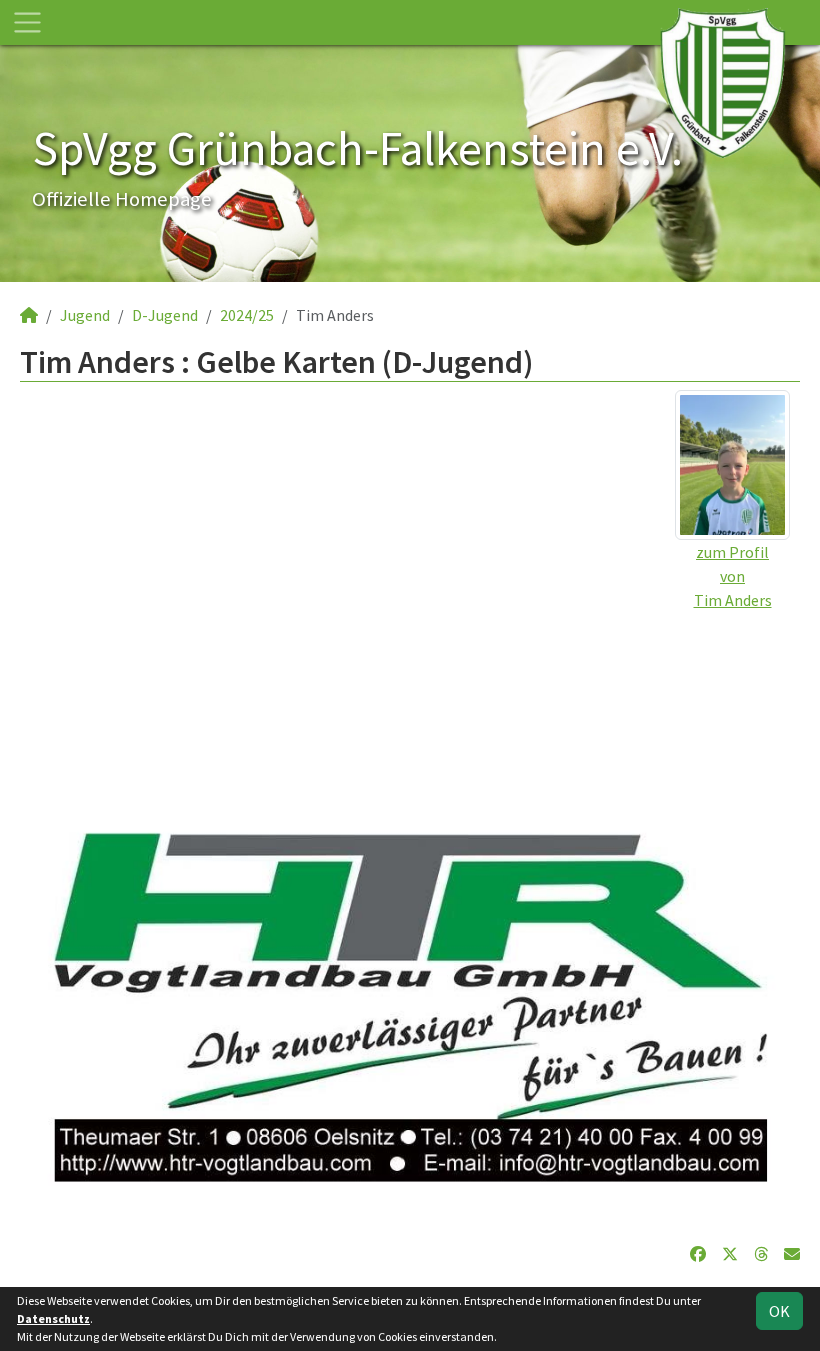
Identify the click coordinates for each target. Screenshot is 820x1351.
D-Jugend (165, 315)
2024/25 (247, 315)
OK (779, 1311)
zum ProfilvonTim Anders (733, 576)
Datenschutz (53, 1318)
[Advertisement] (410, 752)
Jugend (85, 315)
